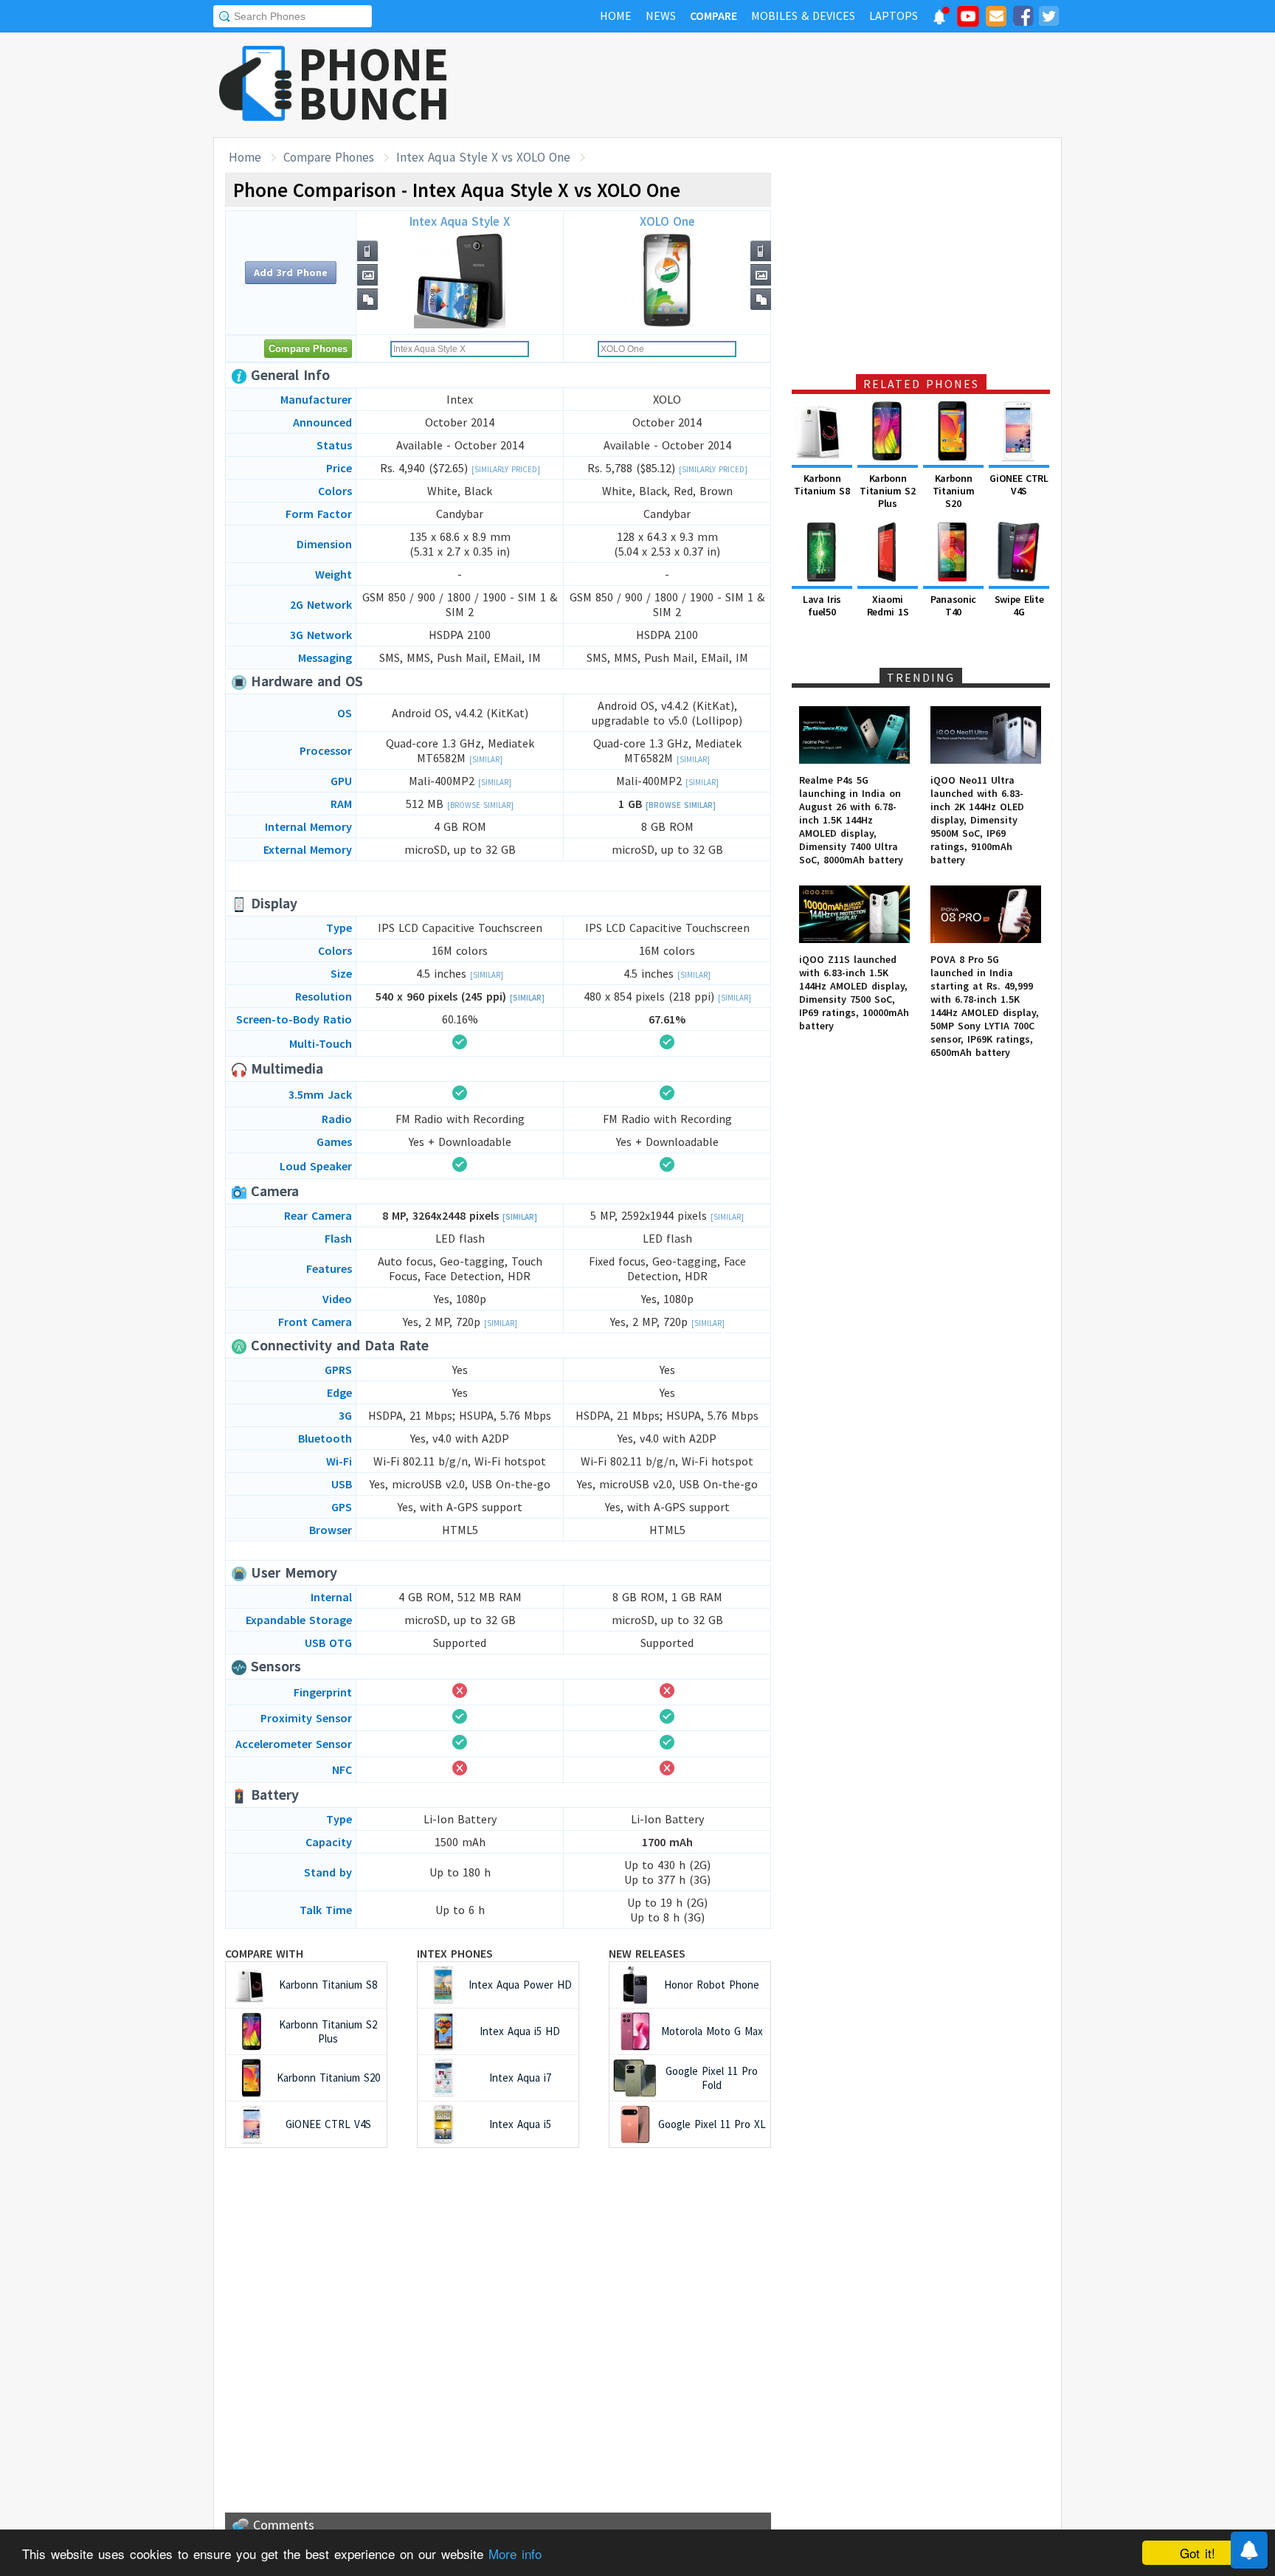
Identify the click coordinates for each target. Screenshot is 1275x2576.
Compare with (264, 1953)
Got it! (1198, 2553)
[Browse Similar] (480, 805)
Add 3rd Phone (291, 272)
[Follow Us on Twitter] (1048, 18)
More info (515, 2553)
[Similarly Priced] (506, 469)
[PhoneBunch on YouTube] (968, 21)
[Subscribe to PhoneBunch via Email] (996, 18)
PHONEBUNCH (374, 83)
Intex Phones (455, 1953)
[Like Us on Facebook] (1023, 18)
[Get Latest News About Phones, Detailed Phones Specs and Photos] (256, 84)
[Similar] (486, 759)
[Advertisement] (793, 85)
